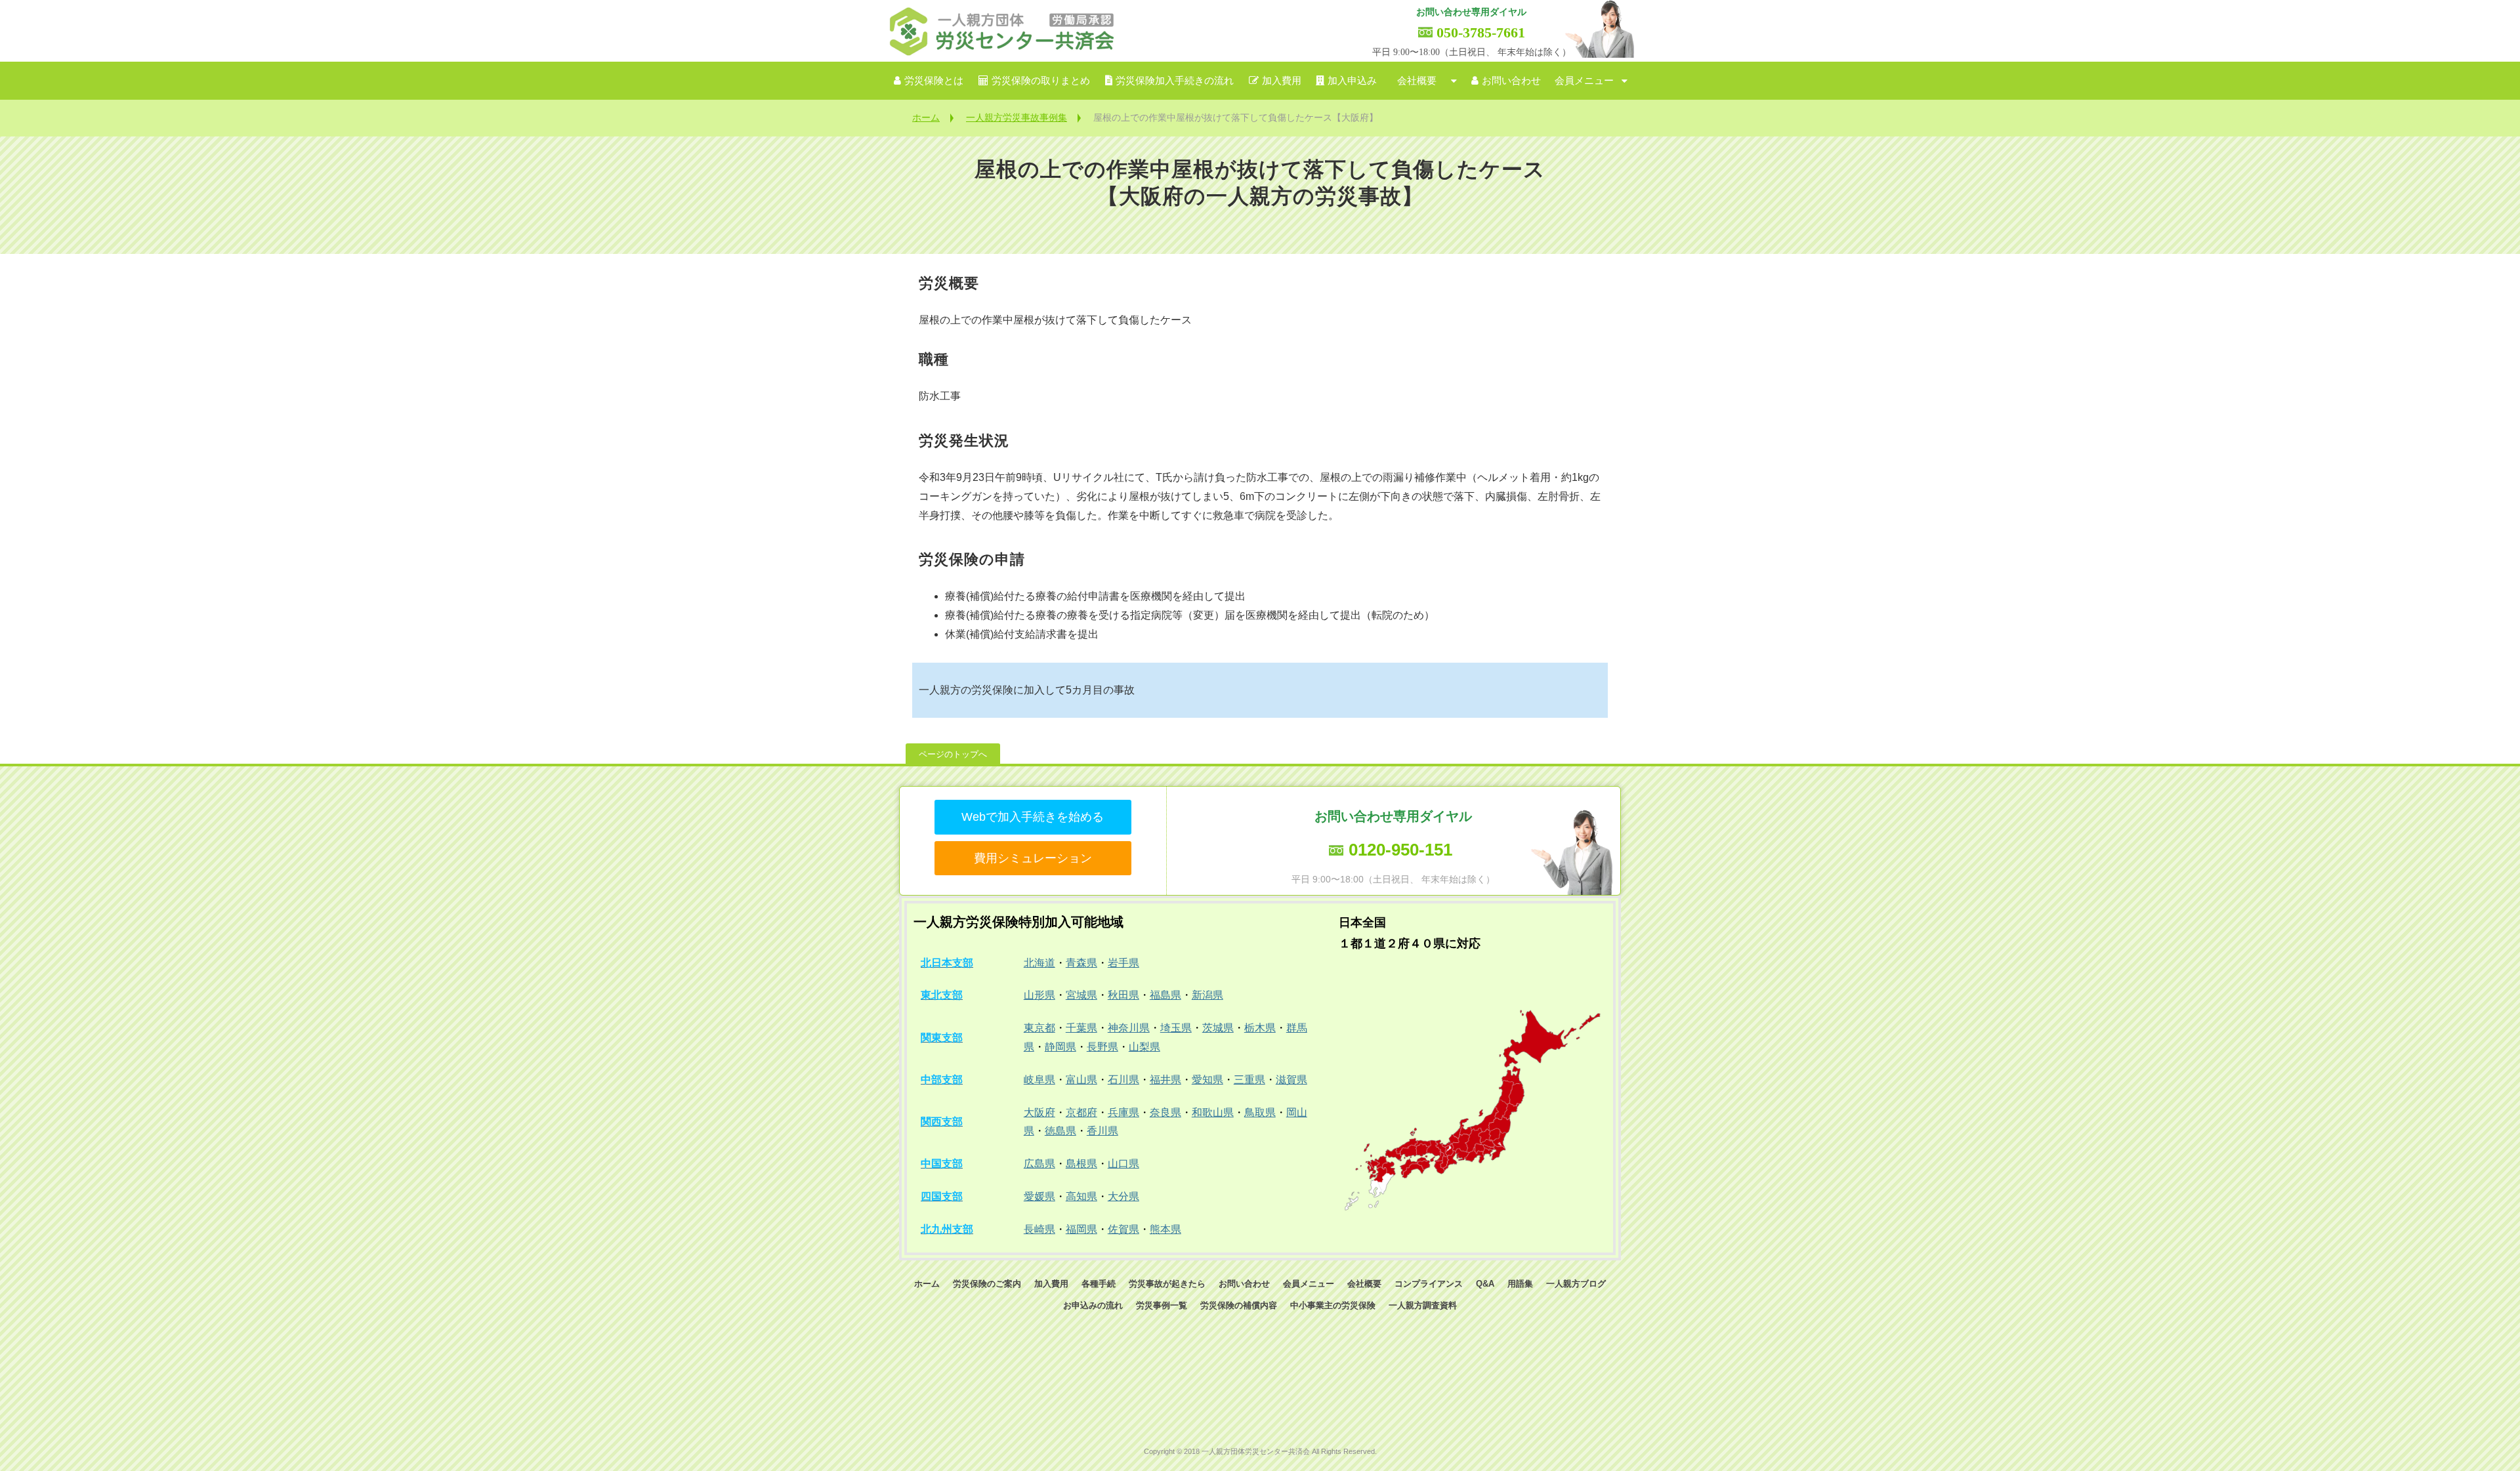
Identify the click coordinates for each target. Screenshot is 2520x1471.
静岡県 (1060, 1047)
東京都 (1039, 1028)
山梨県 (1144, 1047)
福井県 (1165, 1080)
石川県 (1123, 1080)
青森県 (1081, 963)
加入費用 (1282, 81)
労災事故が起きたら (1167, 1284)
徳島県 (1060, 1131)
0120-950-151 (1400, 850)
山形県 (1039, 995)
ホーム (926, 117)
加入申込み (1352, 81)
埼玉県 (1176, 1028)
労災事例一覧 (1162, 1305)
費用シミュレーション (1033, 858)
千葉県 (1081, 1028)
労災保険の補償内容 (1239, 1305)
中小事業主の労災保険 (1333, 1305)
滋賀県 (1291, 1080)
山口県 (1123, 1164)
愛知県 (1207, 1080)
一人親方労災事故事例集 (1017, 117)
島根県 (1081, 1164)
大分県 (1123, 1196)
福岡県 (1081, 1229)
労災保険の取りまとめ (1041, 81)
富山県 (1081, 1080)
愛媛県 (1039, 1196)
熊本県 (1165, 1229)
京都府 (1081, 1112)
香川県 (1102, 1131)
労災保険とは (934, 81)
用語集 (1520, 1284)
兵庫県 (1123, 1112)
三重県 (1249, 1080)
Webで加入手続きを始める (1033, 817)
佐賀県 (1123, 1229)
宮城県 (1081, 995)
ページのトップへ (953, 754)
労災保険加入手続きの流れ (1175, 81)
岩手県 (1123, 963)
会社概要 (1417, 81)
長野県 (1102, 1047)
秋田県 (1123, 995)
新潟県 (1207, 995)
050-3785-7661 (1481, 32)
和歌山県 (1213, 1112)
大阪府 (1039, 1112)
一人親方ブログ (1576, 1284)
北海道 (1039, 963)
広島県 (1039, 1164)
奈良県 (1165, 1112)
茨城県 (1218, 1028)
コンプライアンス (1429, 1284)
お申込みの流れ (1093, 1305)
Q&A (1485, 1284)
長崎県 (1039, 1229)
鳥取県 (1260, 1112)
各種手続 (1099, 1284)
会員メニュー (1584, 81)
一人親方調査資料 (1423, 1305)
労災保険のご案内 (987, 1284)
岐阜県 (1039, 1080)
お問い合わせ (1511, 81)
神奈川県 (1129, 1028)
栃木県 (1260, 1028)
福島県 (1165, 995)
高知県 (1081, 1196)
